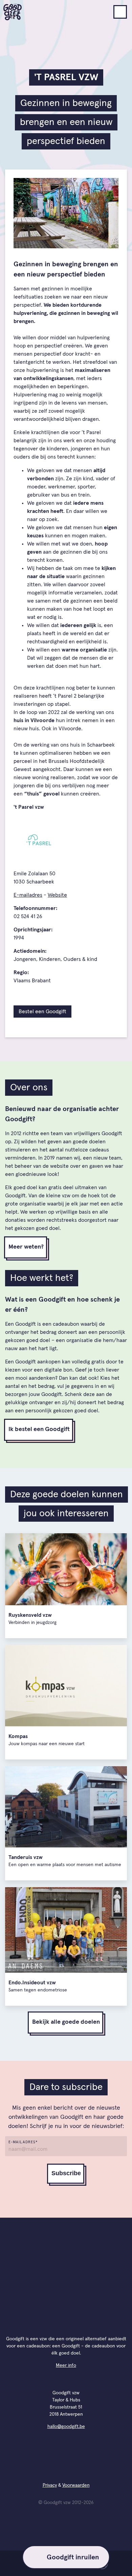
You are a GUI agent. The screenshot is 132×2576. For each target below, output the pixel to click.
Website (57, 895)
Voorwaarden (76, 2485)
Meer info (66, 2365)
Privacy (50, 2485)
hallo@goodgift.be (66, 2427)
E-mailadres (28, 895)
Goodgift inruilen (73, 2557)
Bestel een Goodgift (42, 1012)
